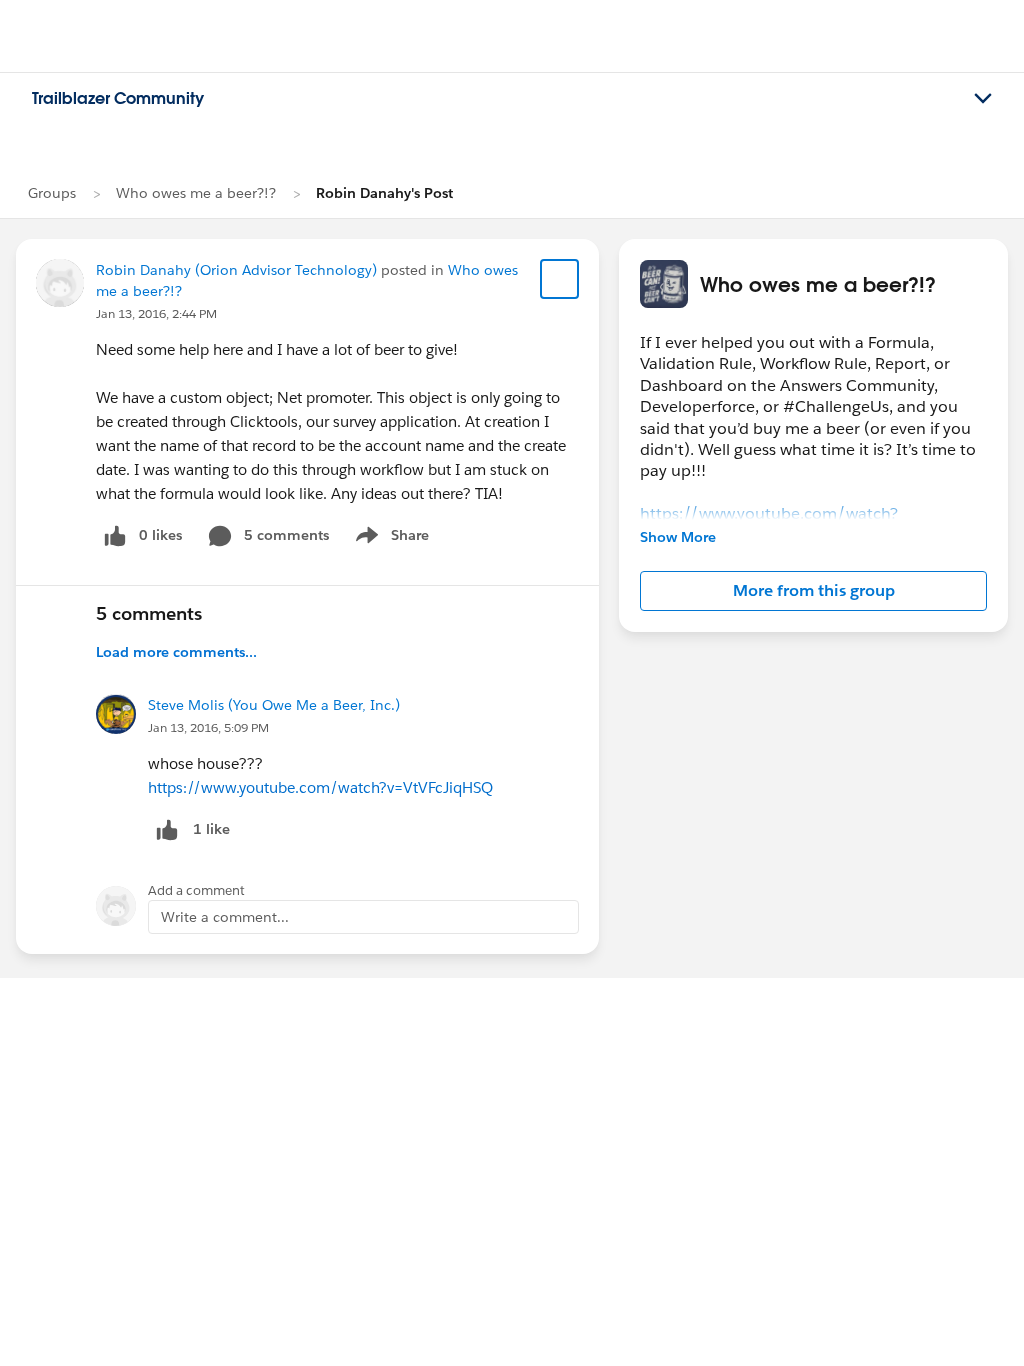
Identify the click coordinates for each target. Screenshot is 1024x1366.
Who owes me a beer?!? (196, 193)
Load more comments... (176, 652)
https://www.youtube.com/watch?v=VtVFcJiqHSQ (320, 787)
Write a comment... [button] (225, 917)
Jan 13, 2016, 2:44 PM (156, 313)
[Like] (167, 829)
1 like (211, 829)
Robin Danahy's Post (384, 193)
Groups (52, 193)
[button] (813, 591)
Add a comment (196, 890)
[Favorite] (560, 279)
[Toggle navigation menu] (983, 99)
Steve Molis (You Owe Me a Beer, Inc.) (274, 705)
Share (389, 539)
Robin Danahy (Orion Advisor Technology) (236, 270)
